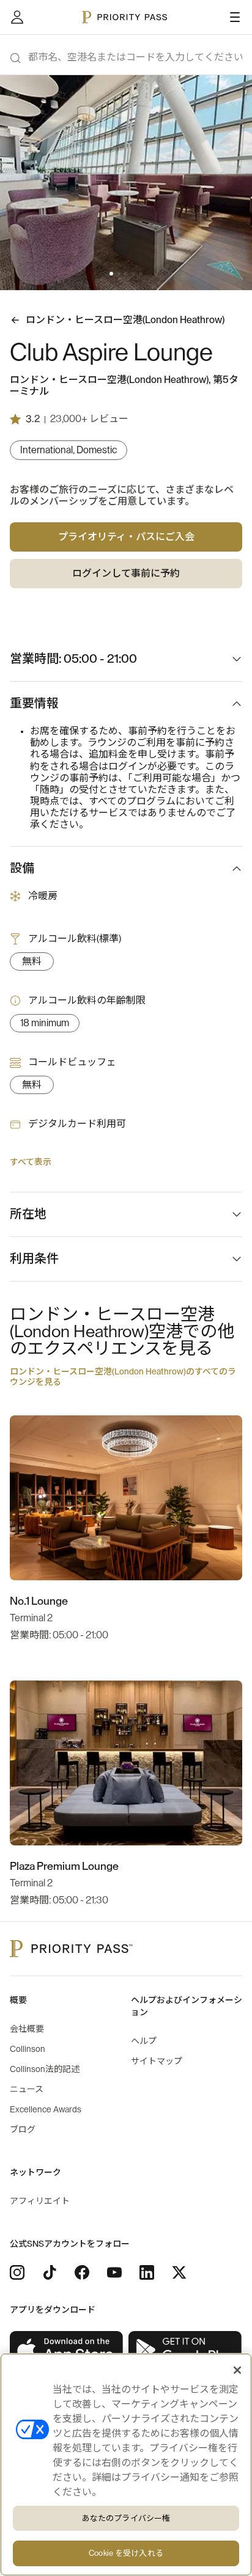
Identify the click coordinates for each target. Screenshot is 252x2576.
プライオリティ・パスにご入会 (126, 537)
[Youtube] (114, 2272)
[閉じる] (237, 2370)
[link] (67, 2350)
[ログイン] (17, 17)
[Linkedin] (147, 2272)
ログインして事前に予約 (126, 574)
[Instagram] (17, 2272)
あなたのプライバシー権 (126, 2518)
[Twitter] (179, 2272)
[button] (111, 274)
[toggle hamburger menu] (235, 17)
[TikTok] (50, 2272)
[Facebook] (82, 2272)
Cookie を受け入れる (126, 2553)
